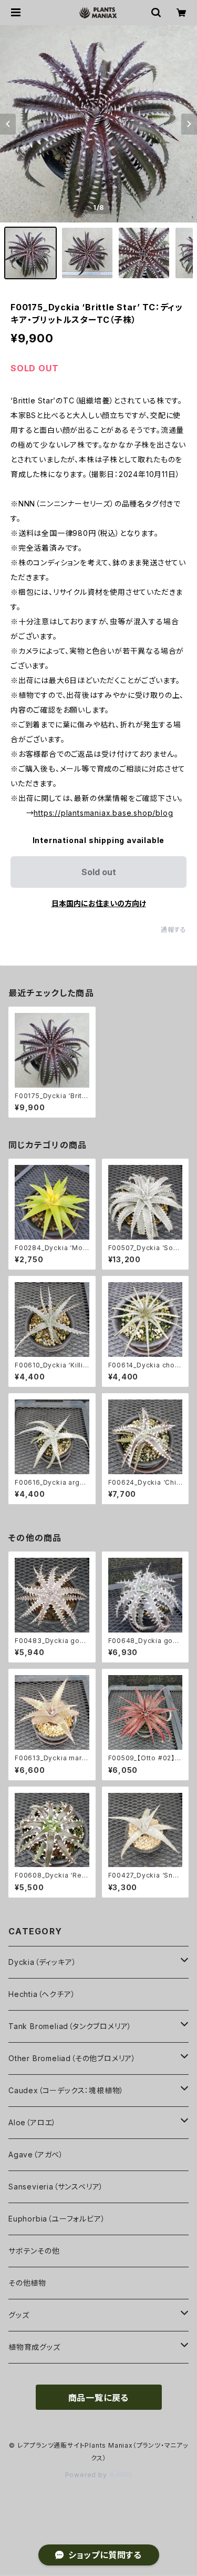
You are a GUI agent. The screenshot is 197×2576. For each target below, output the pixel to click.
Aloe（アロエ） (32, 2122)
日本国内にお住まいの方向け (99, 903)
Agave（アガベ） (36, 2154)
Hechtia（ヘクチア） (42, 1994)
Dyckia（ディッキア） (42, 1962)
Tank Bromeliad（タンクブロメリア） (70, 2026)
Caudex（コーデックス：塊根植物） (66, 2090)
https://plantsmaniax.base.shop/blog (103, 813)
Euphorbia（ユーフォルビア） (57, 2219)
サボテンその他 (34, 2251)
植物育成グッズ (34, 2347)
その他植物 (27, 2283)
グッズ (19, 2315)
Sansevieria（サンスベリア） (56, 2187)
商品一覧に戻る (99, 2398)
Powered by (87, 2475)
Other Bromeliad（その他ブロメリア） (72, 2058)
